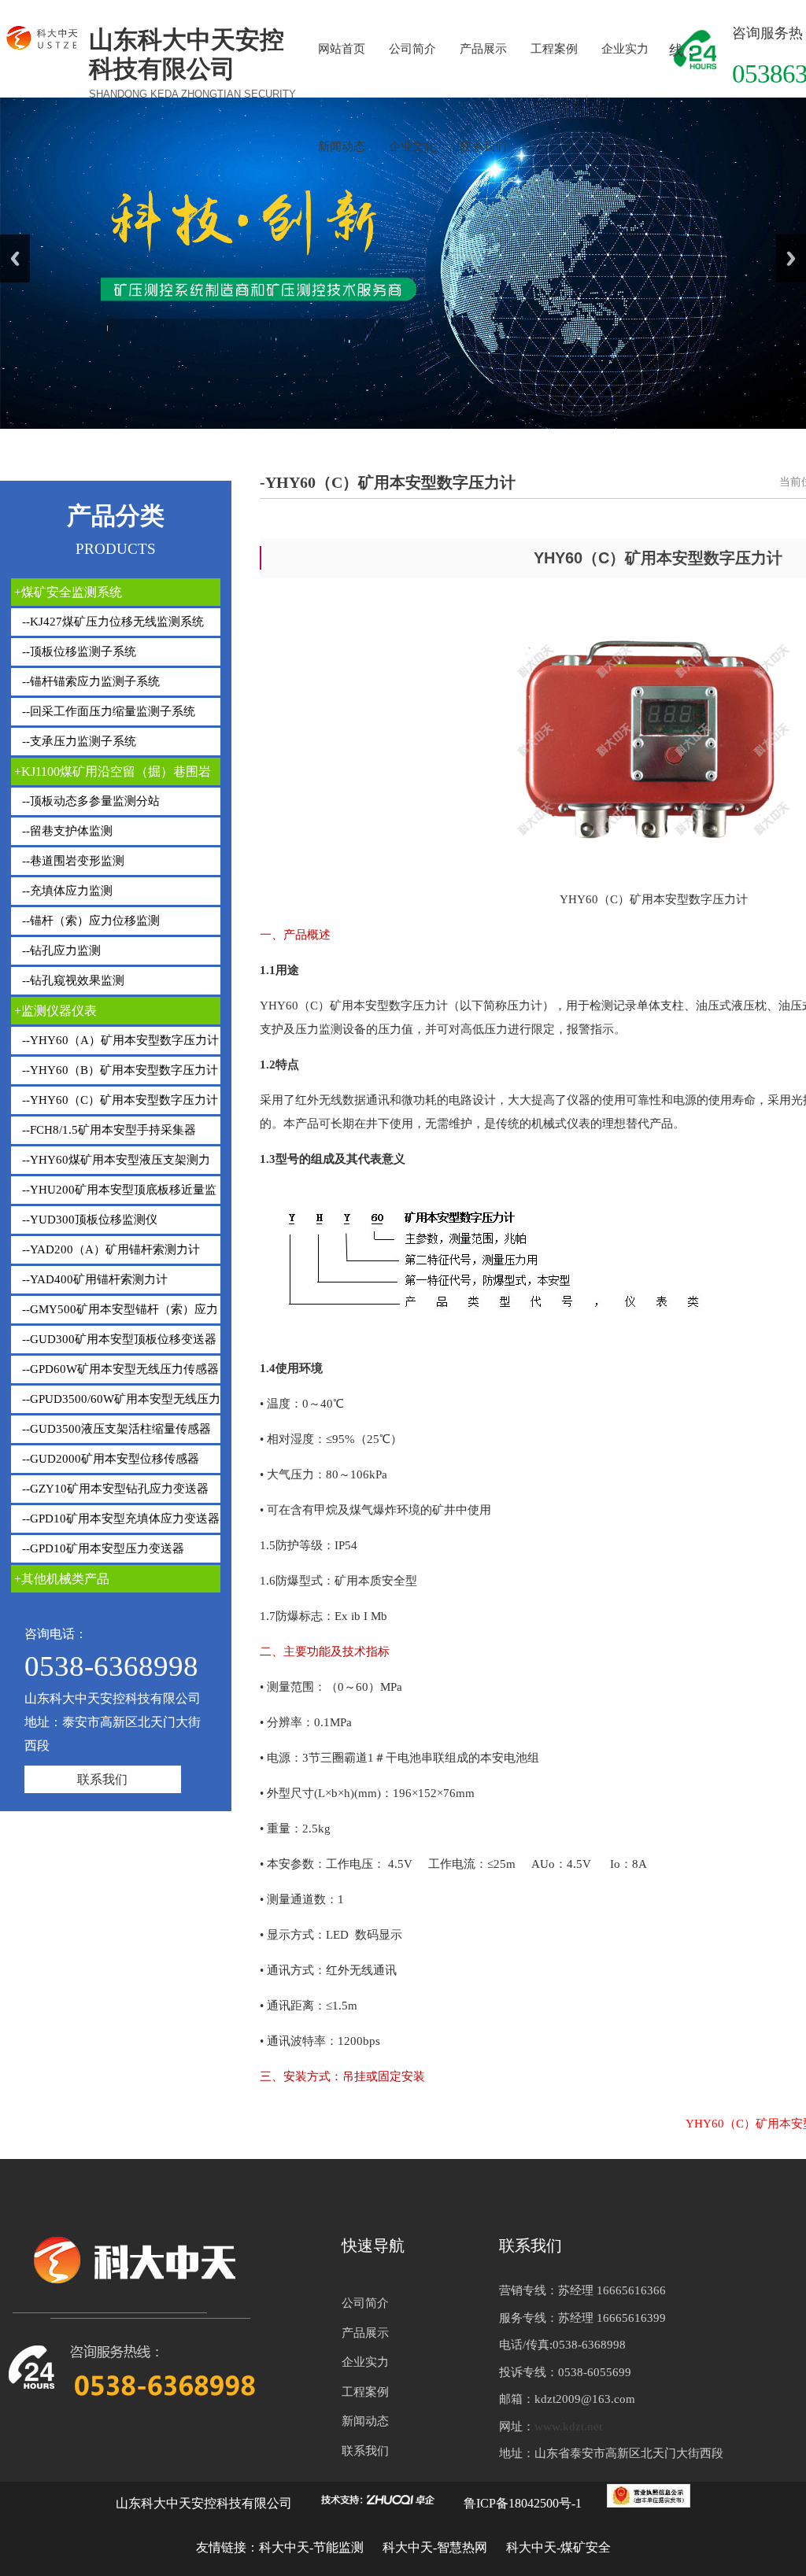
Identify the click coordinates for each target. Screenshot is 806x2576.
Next (791, 258)
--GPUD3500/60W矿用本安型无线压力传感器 (116, 1403)
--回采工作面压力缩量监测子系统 (107, 711)
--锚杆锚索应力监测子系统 (89, 681)
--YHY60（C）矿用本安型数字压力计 (118, 1100)
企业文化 (412, 146)
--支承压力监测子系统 (78, 741)
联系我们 (483, 146)
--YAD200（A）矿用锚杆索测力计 (109, 1249)
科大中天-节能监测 (313, 2547)
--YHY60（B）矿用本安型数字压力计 (118, 1070)
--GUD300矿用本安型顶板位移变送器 (118, 1339)
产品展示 (483, 49)
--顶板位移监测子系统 (78, 651)
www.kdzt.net (568, 2427)
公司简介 (412, 49)
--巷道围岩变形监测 (72, 861)
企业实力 (625, 49)
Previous (15, 258)
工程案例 (554, 49)
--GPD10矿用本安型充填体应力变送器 (119, 1519)
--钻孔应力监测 (60, 950)
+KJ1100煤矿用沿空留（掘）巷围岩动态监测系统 (111, 775)
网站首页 (342, 49)
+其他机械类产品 (62, 1579)
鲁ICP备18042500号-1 (523, 2503)
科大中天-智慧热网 (435, 2547)
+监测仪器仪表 (55, 1011)
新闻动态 (342, 146)
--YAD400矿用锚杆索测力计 (93, 1279)
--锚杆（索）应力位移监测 (89, 921)
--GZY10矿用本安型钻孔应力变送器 (114, 1489)
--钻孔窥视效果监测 (72, 980)
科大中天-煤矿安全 (558, 2547)
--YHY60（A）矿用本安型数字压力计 (119, 1040)
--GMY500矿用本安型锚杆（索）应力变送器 (115, 1313)
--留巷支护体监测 (66, 831)
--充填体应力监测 (66, 891)
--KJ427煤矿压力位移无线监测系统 (111, 622)
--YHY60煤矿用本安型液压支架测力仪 (111, 1164)
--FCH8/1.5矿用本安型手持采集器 (107, 1130)
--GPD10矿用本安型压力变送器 (102, 1548)
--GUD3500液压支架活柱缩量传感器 (115, 1429)
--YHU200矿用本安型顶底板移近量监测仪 (114, 1194)
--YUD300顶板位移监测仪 (88, 1220)
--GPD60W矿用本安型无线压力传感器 (119, 1369)
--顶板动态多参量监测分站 (89, 801)
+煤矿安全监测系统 (68, 592)
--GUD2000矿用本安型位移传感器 (109, 1459)
